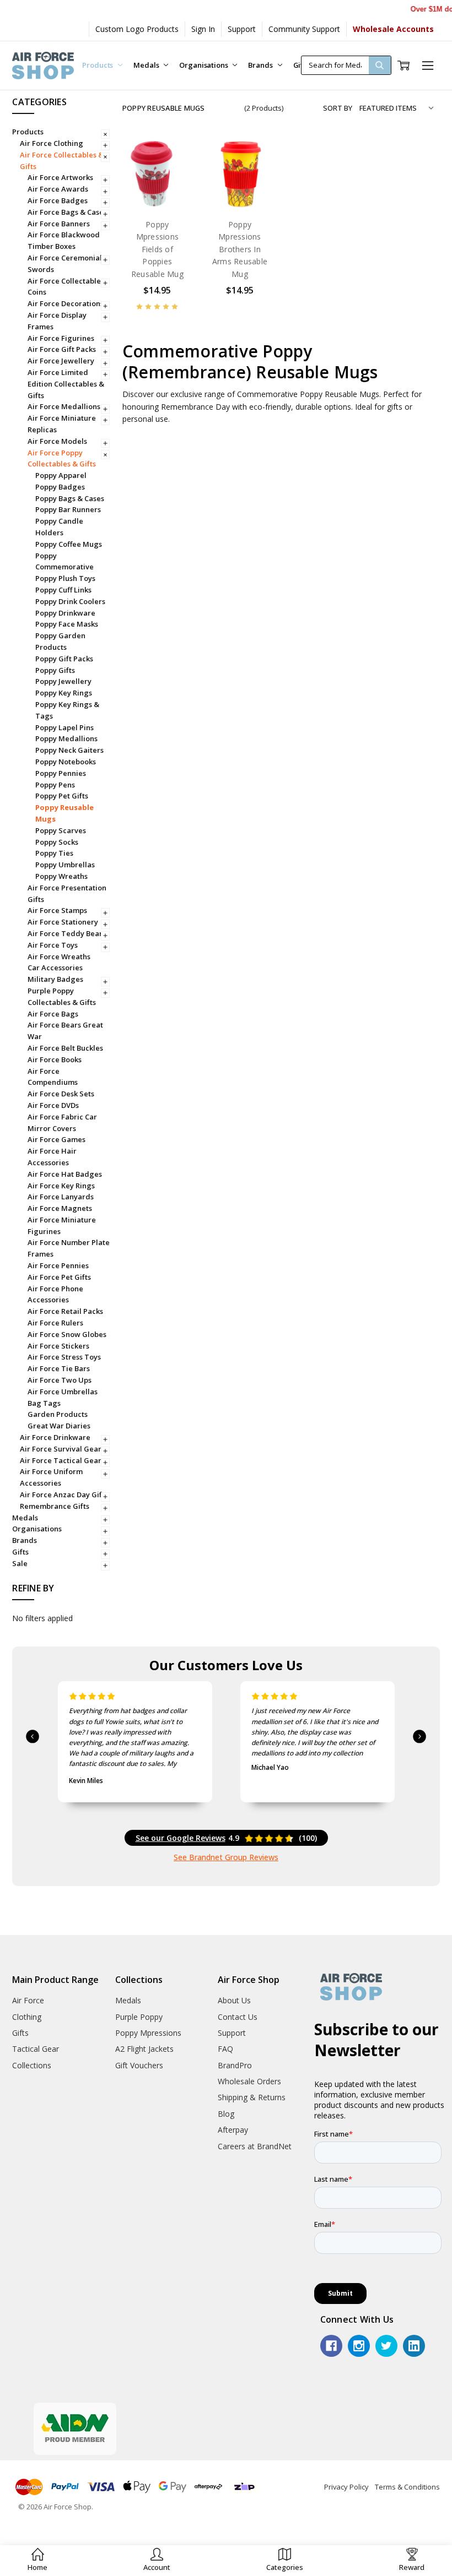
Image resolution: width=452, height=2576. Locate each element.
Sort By (338, 108)
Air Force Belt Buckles (65, 1048)
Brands (261, 65)
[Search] (380, 65)
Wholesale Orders (249, 2081)
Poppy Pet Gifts (62, 796)
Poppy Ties (54, 853)
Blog (226, 2114)
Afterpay (233, 2130)
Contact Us (238, 2017)
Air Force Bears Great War (65, 1031)
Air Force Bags (53, 1014)
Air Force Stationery (63, 922)
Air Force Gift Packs (62, 349)
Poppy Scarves (61, 830)
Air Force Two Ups (60, 1380)
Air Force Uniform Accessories (51, 1477)
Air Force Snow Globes (67, 1334)
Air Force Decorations (66, 303)
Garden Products (58, 1414)
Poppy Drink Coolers (70, 601)
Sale (20, 1563)
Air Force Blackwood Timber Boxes (64, 240)
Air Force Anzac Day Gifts (64, 1494)
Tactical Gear (36, 2049)
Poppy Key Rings (64, 693)
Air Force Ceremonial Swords (65, 263)
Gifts (20, 1552)
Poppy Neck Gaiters (69, 750)
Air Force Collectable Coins (64, 287)
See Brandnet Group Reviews (226, 1857)
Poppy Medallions (66, 738)
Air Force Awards (58, 189)
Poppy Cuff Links (63, 590)
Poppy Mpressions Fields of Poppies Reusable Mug (157, 249)
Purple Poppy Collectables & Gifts (62, 996)
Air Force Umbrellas (63, 1392)
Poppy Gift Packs (64, 659)
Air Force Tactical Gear (61, 1460)
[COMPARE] (173, 176)
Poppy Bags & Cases (70, 498)
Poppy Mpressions (148, 2033)
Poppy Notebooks (66, 762)
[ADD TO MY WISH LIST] (173, 194)
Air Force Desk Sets (61, 1094)
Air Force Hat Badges (65, 1174)
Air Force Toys (53, 945)
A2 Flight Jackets (144, 2049)
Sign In (203, 29)
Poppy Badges (60, 487)
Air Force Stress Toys (64, 1357)
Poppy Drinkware (65, 613)
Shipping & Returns (252, 2097)
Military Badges (55, 979)
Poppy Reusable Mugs (64, 813)
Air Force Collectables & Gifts (62, 161)
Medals (147, 65)
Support (242, 29)
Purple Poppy (139, 2017)
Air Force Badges (58, 200)
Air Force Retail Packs (65, 1311)
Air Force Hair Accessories (52, 1157)
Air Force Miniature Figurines (62, 1225)
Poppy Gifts (55, 670)
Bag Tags (44, 1403)
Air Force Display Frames (57, 321)
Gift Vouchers (139, 2065)
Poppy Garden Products (60, 641)
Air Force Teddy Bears (67, 933)
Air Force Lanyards (61, 1197)
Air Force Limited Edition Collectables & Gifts (66, 384)
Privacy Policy (346, 2487)
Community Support (304, 29)
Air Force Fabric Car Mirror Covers (62, 1123)
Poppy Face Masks (67, 624)
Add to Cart (157, 186)
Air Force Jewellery (61, 361)
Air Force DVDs (53, 1105)
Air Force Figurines (61, 338)
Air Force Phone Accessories (55, 1294)
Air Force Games (57, 1139)
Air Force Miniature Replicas (62, 424)
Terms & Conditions (407, 2487)
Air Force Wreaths (59, 957)
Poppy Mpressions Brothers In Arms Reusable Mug (240, 249)
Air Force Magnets (60, 1208)
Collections (32, 2065)
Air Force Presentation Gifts (67, 893)
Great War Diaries (59, 1426)
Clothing (27, 2017)
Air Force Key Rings (61, 1186)
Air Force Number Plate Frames (69, 1248)
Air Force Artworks (60, 177)
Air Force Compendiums (53, 1077)
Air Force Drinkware (55, 1437)
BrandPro (235, 2065)
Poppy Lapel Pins (64, 727)
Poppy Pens (55, 785)
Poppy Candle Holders (59, 527)
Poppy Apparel (61, 475)
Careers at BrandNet (255, 2146)
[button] (157, 2560)
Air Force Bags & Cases (67, 212)
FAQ (225, 2049)
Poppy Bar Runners (68, 509)
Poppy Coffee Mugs (69, 544)
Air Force (28, 2000)
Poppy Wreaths (61, 876)
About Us (234, 2000)
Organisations (204, 65)
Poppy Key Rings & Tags (67, 710)
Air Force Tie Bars (59, 1368)
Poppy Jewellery (63, 681)
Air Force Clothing (52, 143)
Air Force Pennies (58, 1265)
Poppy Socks (57, 842)
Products (98, 65)
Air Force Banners (59, 224)
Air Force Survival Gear (61, 1449)
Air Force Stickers (58, 1346)
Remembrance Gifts (55, 1506)
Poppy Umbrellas (65, 865)
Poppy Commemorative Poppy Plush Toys (65, 567)
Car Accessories (55, 968)
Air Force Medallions (64, 406)
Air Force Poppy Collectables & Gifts (62, 458)
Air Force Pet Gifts (59, 1277)
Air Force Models (57, 441)
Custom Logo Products (137, 29)
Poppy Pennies (61, 773)
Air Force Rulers (55, 1323)
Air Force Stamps (57, 910)
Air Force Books (55, 1059)
